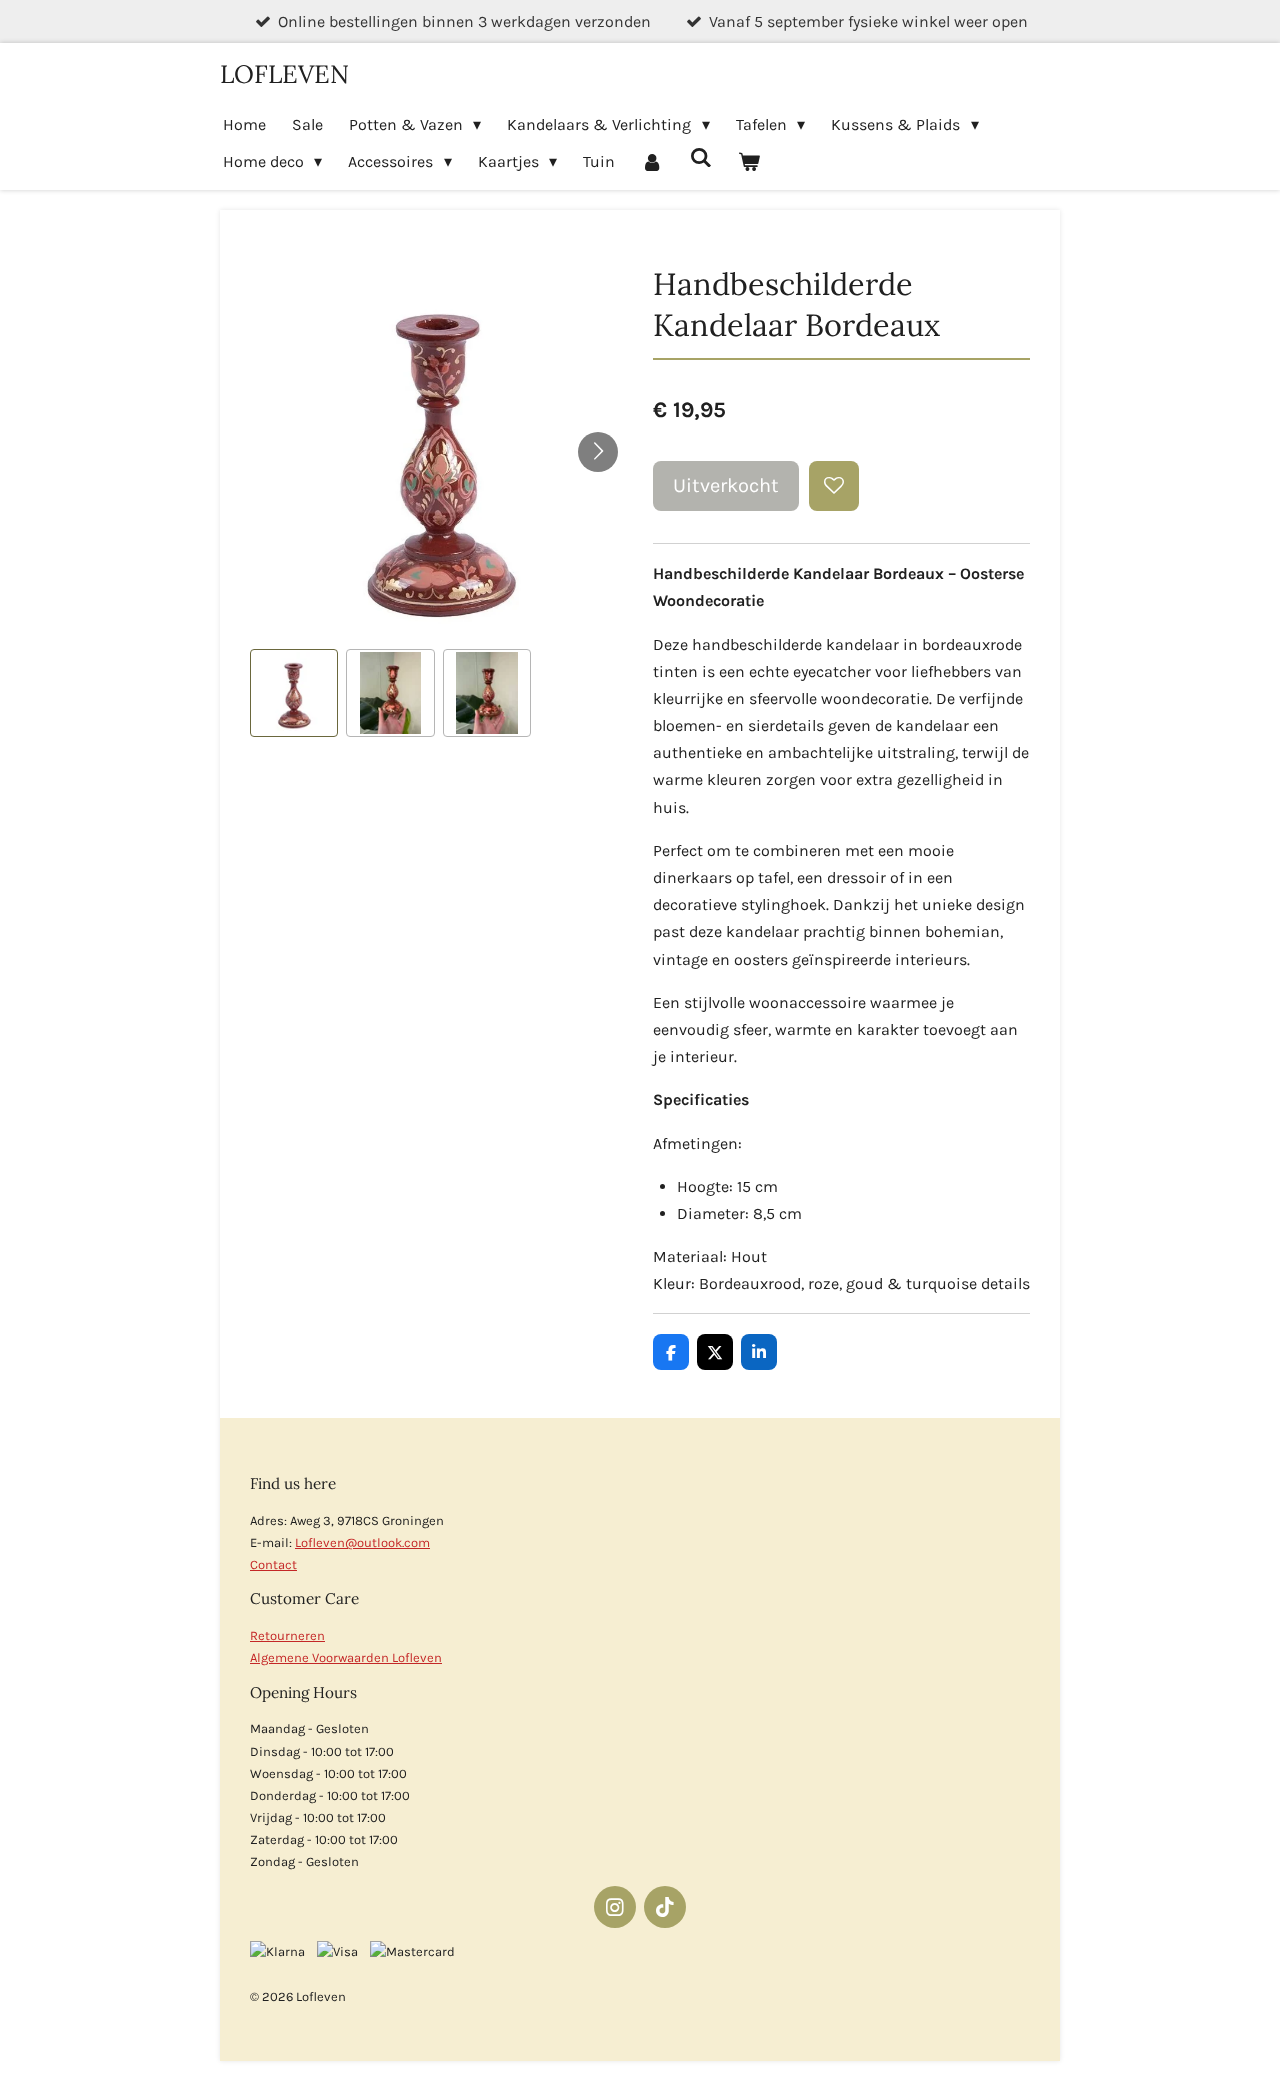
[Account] (652, 161)
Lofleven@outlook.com (362, 1542)
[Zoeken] (701, 157)
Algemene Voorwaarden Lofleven (346, 1657)
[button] (294, 693)
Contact (273, 1564)
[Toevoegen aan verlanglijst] (834, 486)
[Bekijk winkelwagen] (749, 161)
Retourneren (287, 1635)
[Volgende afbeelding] (598, 452)
